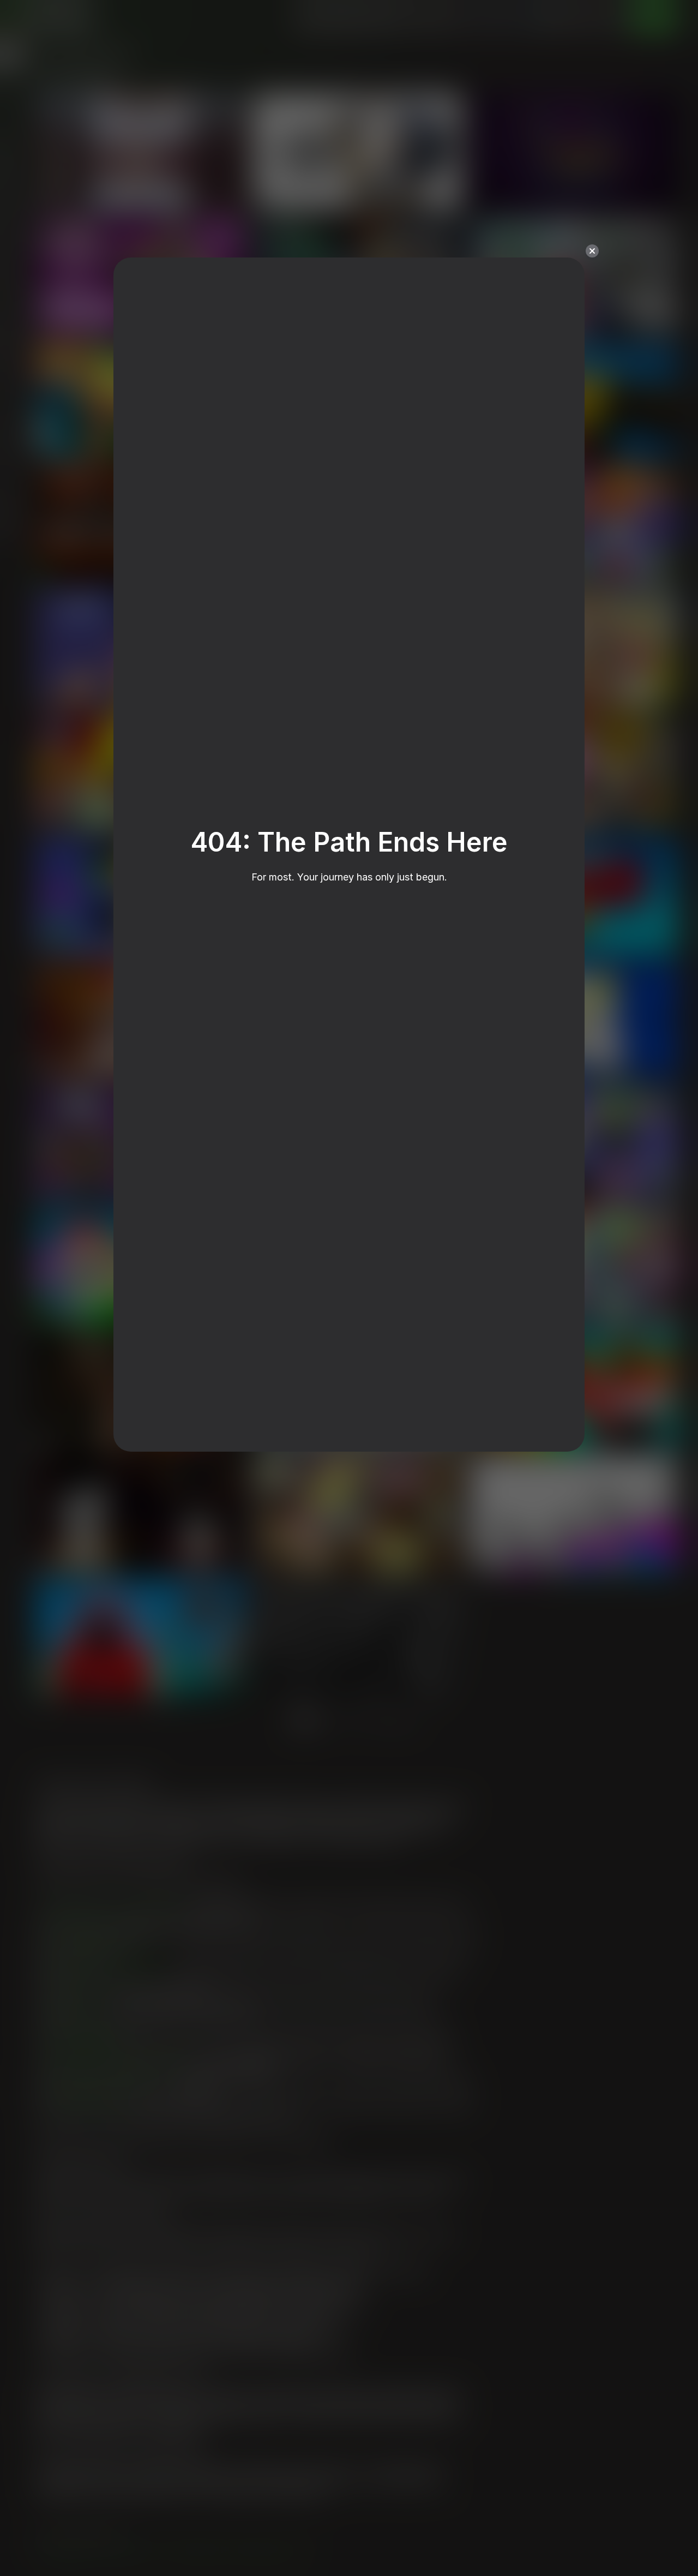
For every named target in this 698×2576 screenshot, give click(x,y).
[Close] (592, 251)
